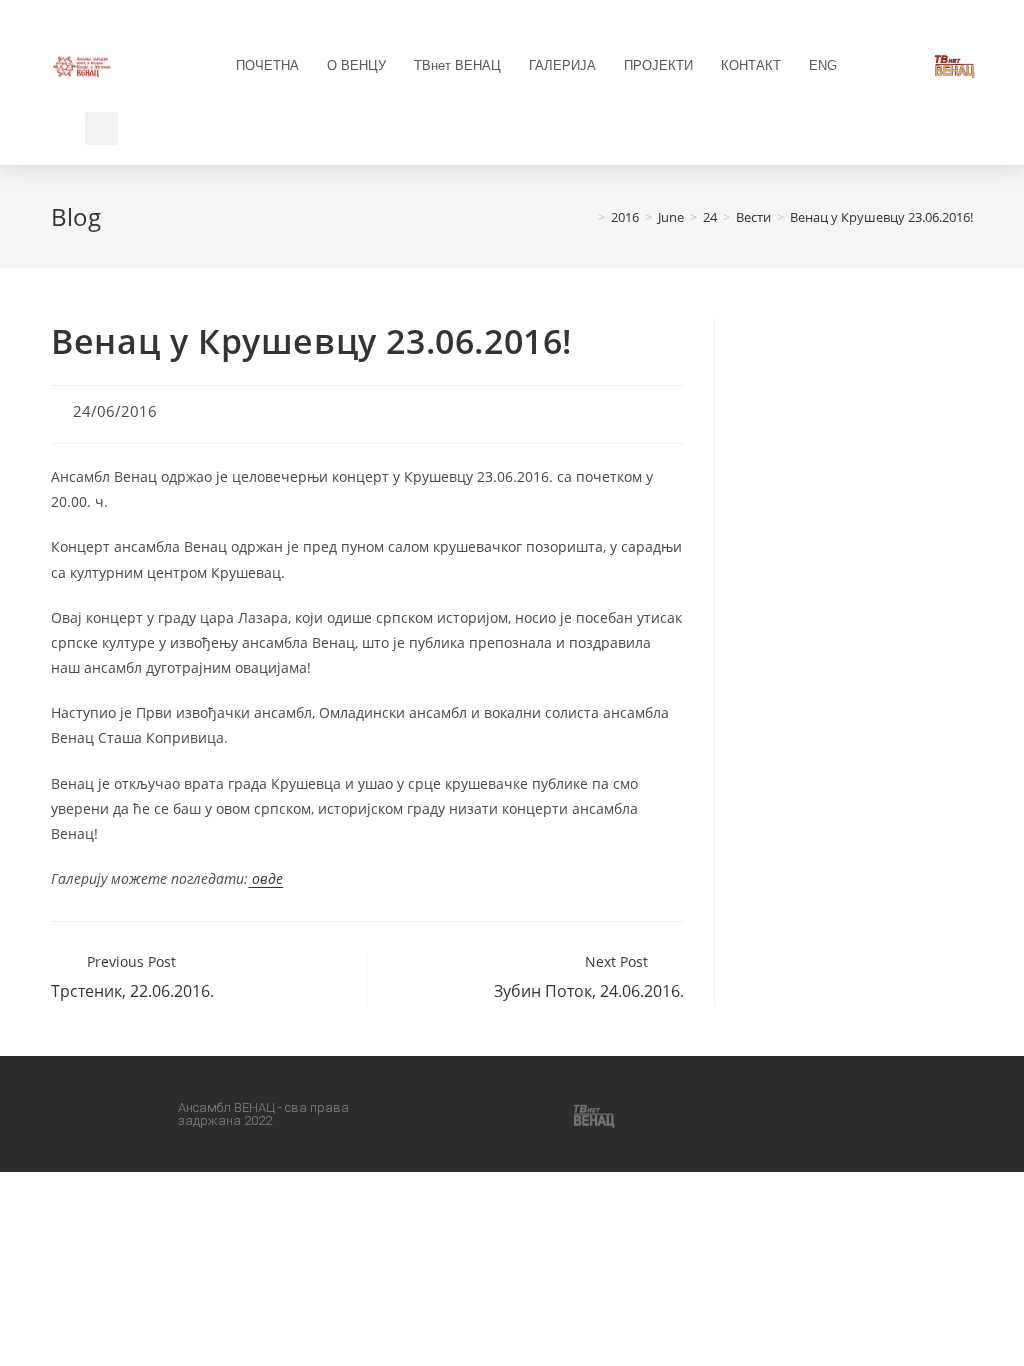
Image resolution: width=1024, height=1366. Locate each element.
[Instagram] (488, 1114)
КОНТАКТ (751, 65)
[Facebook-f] (439, 1114)
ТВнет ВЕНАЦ (457, 65)
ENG (823, 65)
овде (265, 878)
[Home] (587, 217)
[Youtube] (537, 1114)
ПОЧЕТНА (267, 65)
